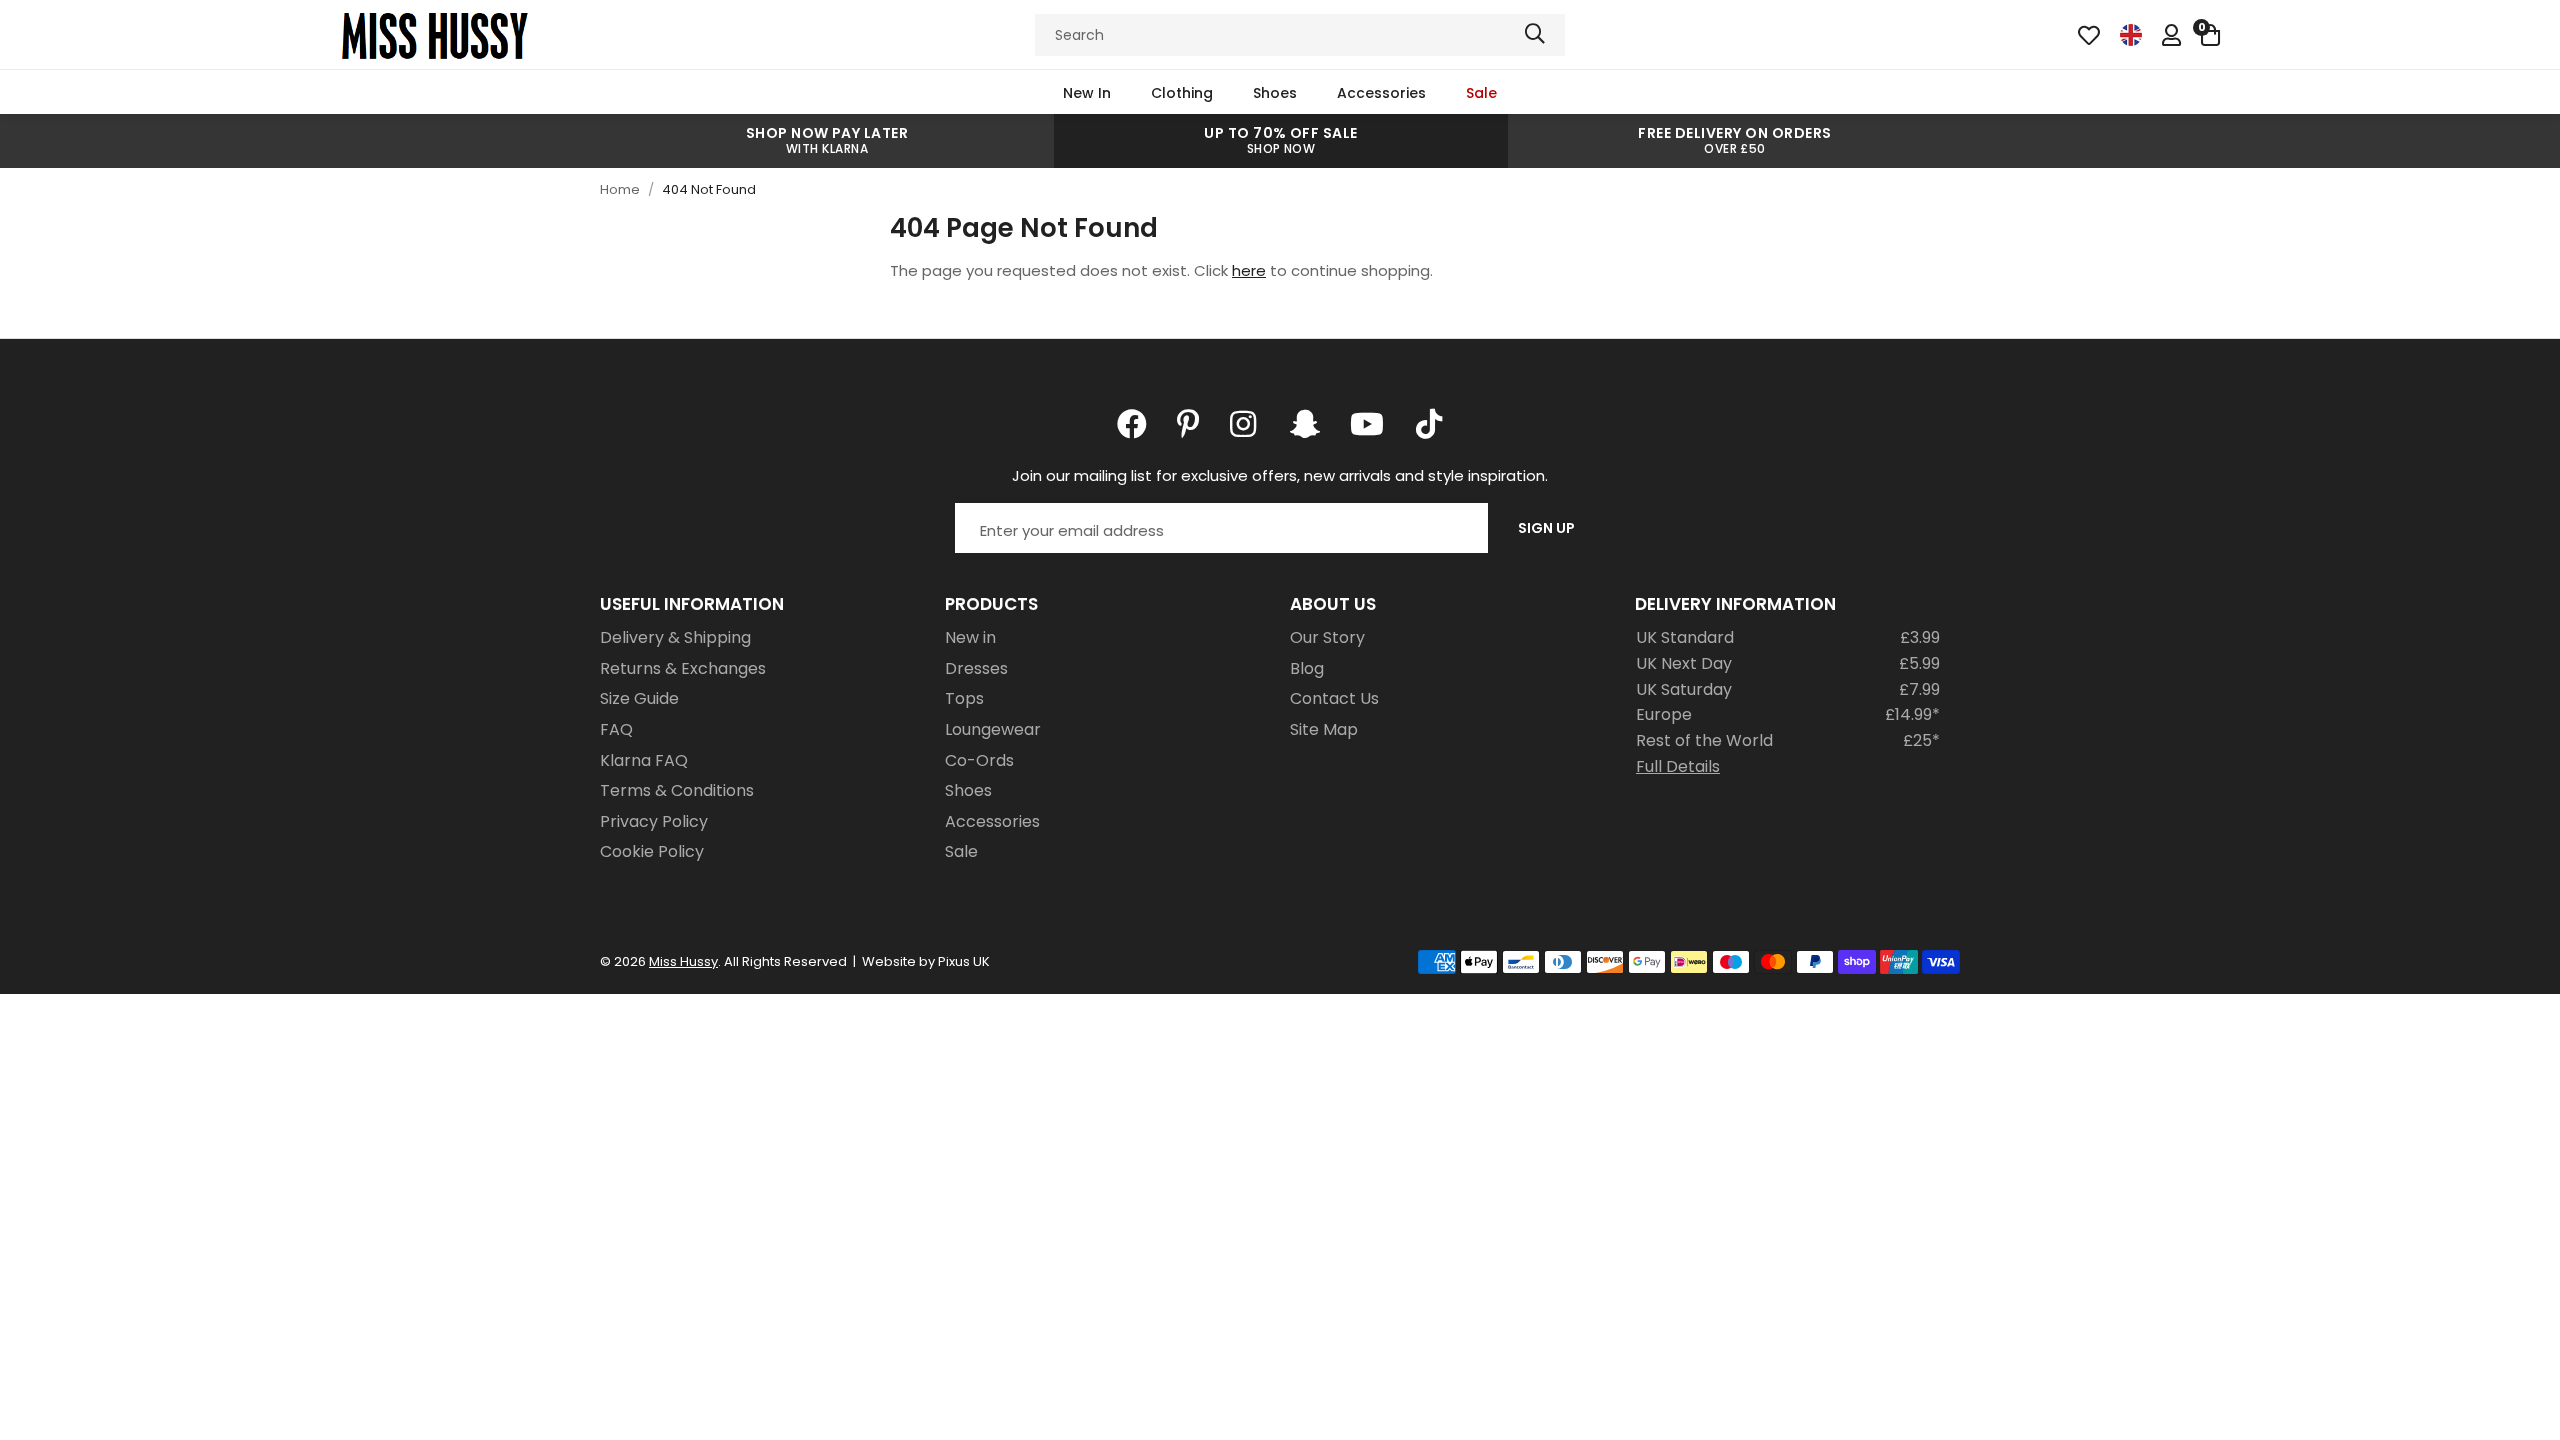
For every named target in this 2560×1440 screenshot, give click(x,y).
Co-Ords (979, 760)
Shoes (1275, 93)
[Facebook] (1132, 424)
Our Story (1327, 637)
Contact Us (1334, 698)
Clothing (1182, 93)
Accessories (1381, 93)
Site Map (1324, 729)
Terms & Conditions (677, 790)
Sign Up (1546, 528)
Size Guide (639, 698)
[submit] (1535, 35)
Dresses (976, 668)
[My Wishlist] (2089, 35)
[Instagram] (1245, 424)
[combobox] (1300, 35)
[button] (2210, 35)
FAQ (616, 729)
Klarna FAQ (644, 760)
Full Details (1678, 766)
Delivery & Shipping (675, 637)
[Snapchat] (1305, 424)
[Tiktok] (1429, 424)
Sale (1481, 93)
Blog (1307, 668)
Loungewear (993, 729)
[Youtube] (1367, 424)
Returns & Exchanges (683, 668)
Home (620, 189)
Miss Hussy (435, 35)
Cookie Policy (652, 851)
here (1249, 270)
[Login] (2171, 35)
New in (970, 637)
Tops (964, 698)
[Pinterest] (1188, 424)
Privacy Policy (654, 821)
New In (1087, 93)
